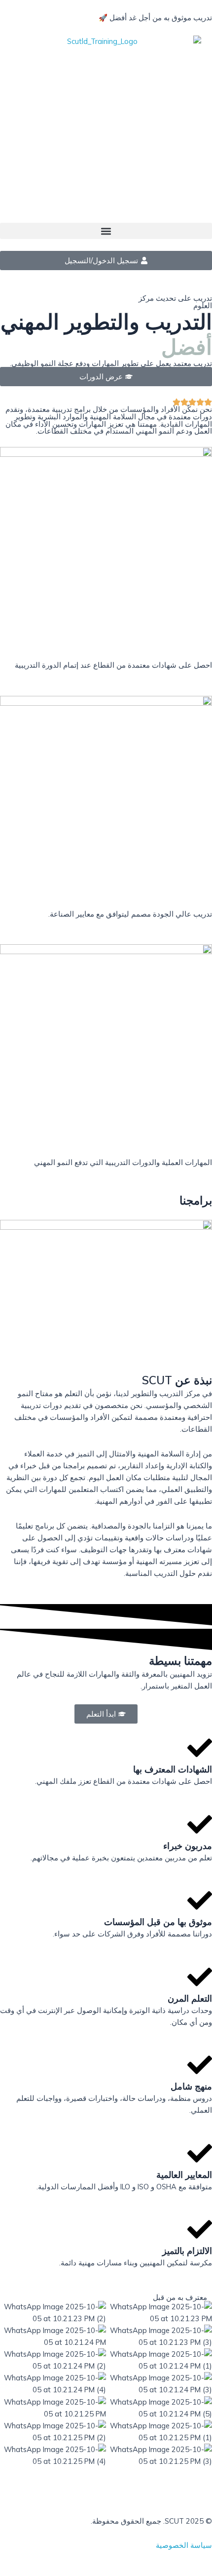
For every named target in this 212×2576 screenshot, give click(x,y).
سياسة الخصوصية (184, 2545)
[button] (106, 231)
